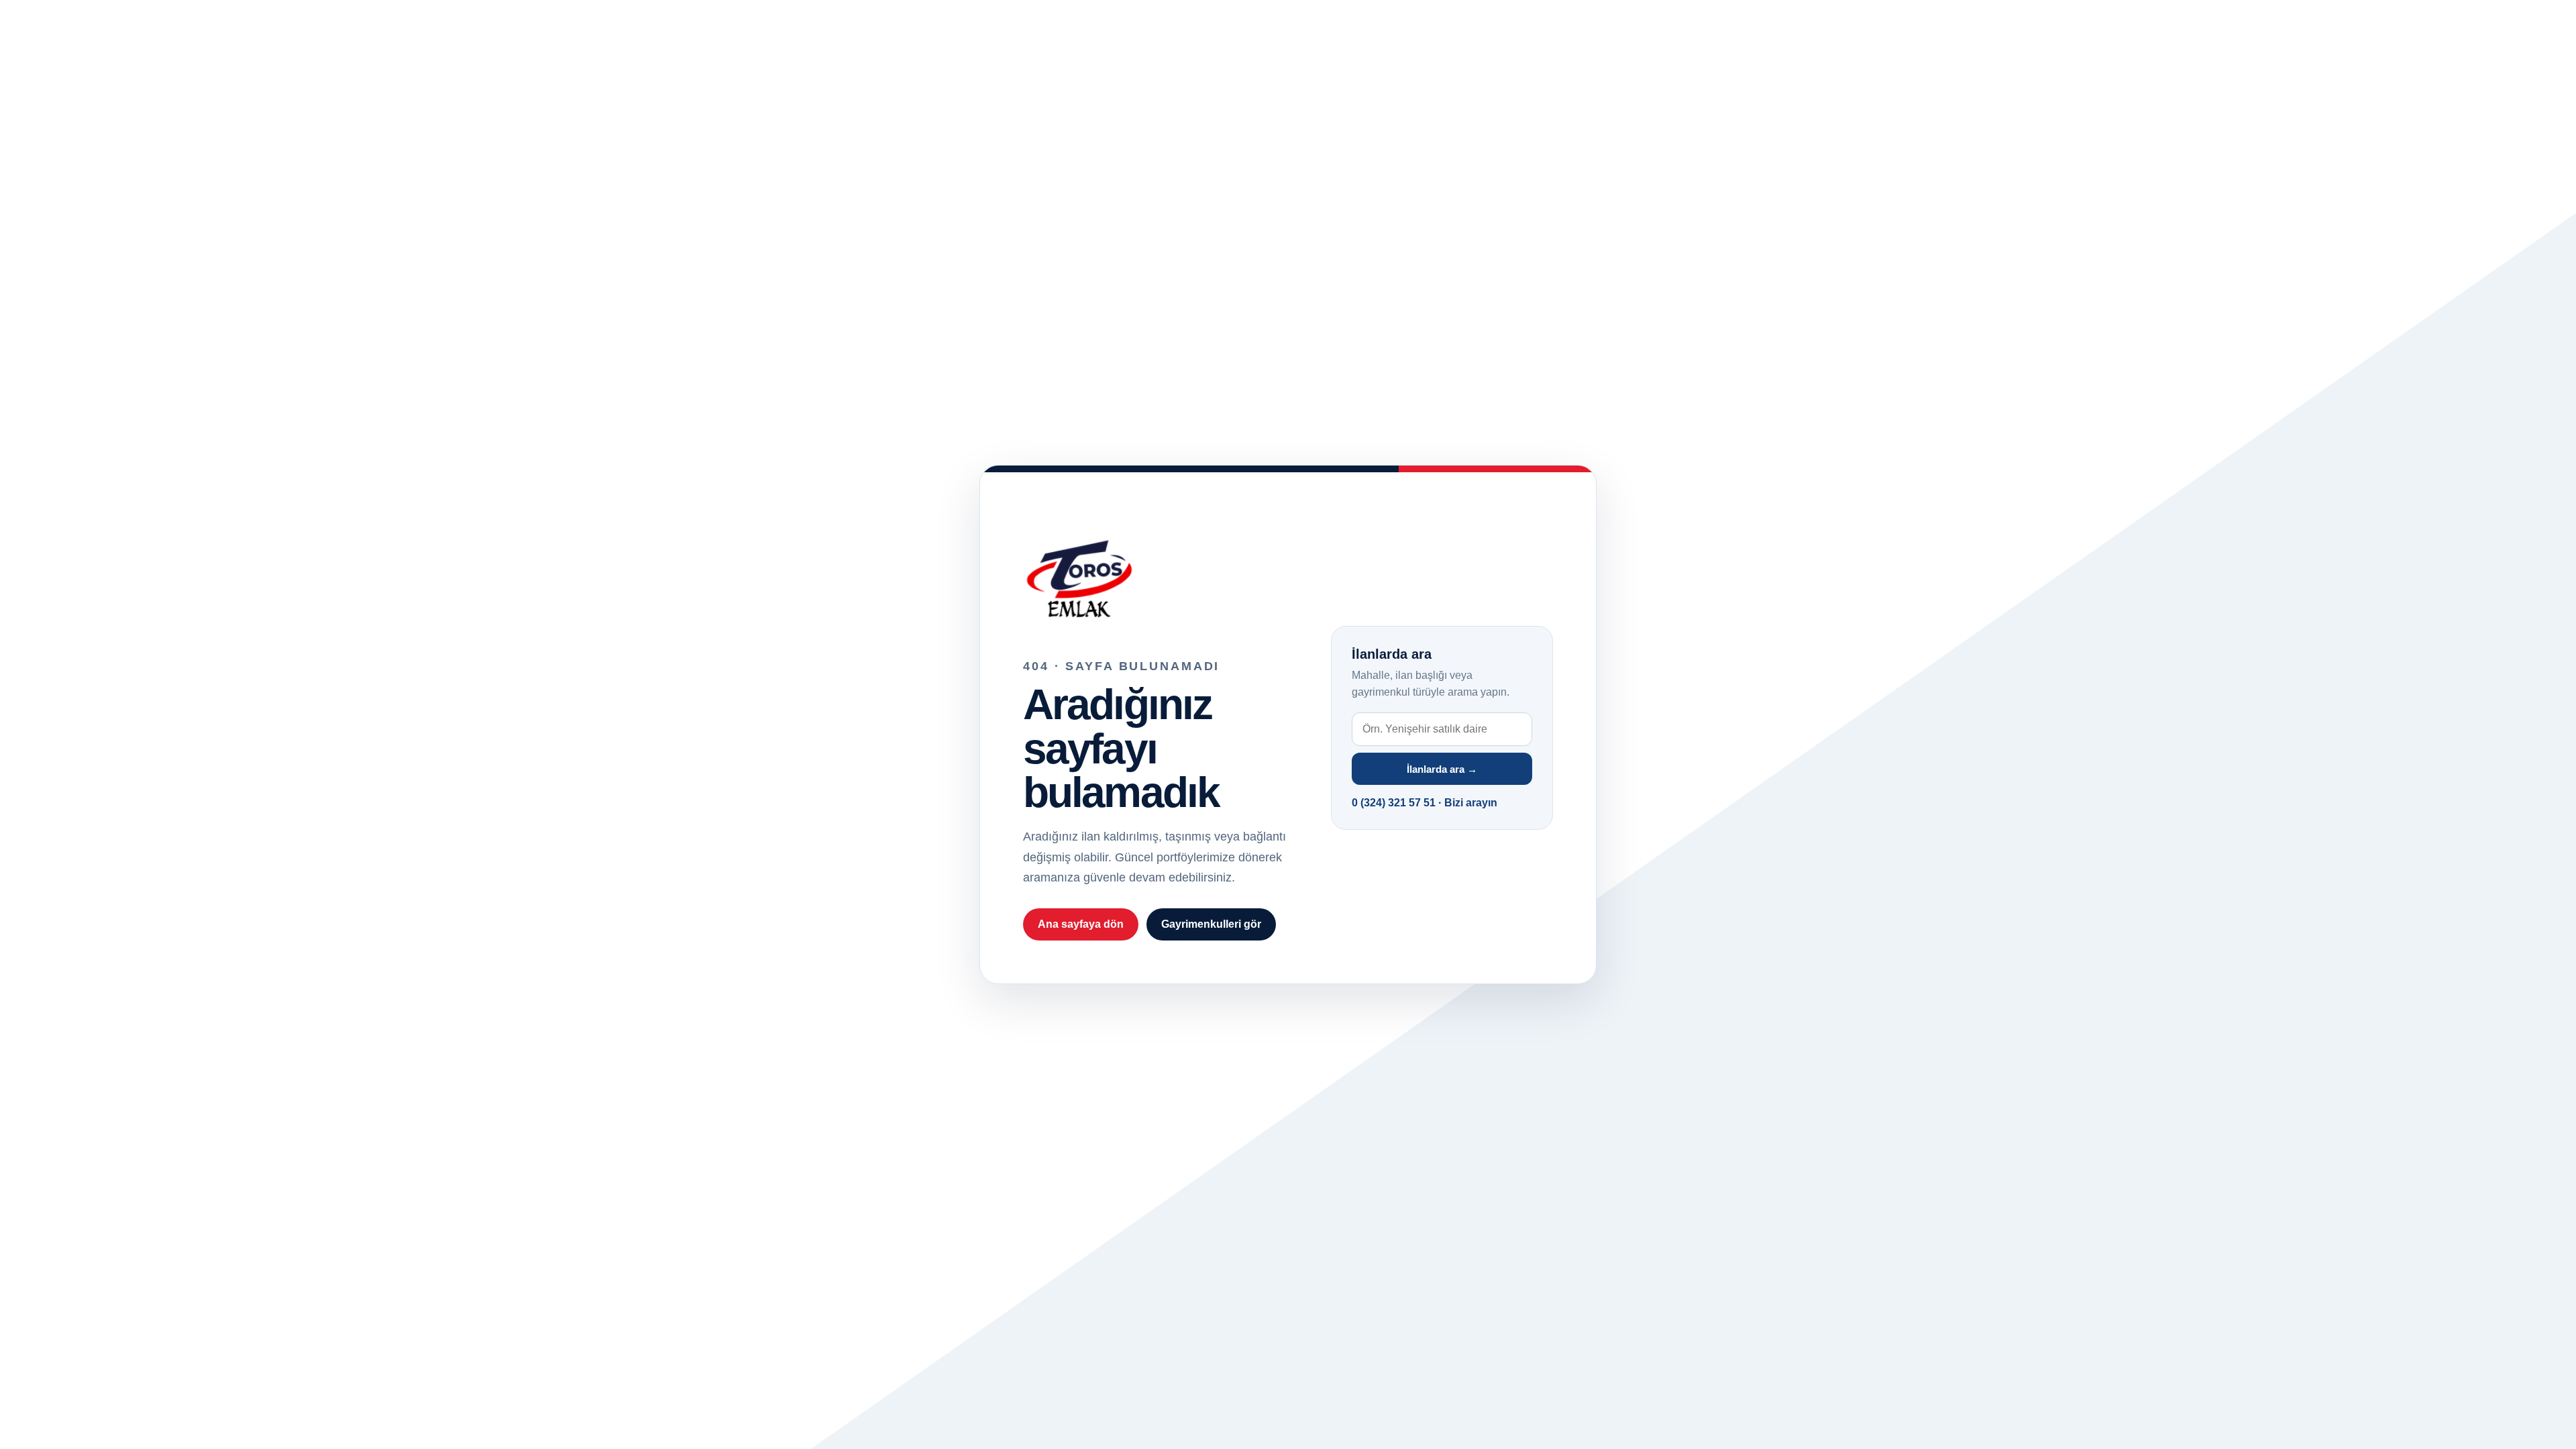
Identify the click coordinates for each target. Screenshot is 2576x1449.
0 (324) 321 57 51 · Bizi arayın (1425, 803)
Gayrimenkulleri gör (1211, 924)
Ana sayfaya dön (1081, 924)
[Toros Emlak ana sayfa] (1159, 574)
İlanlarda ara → (1442, 769)
